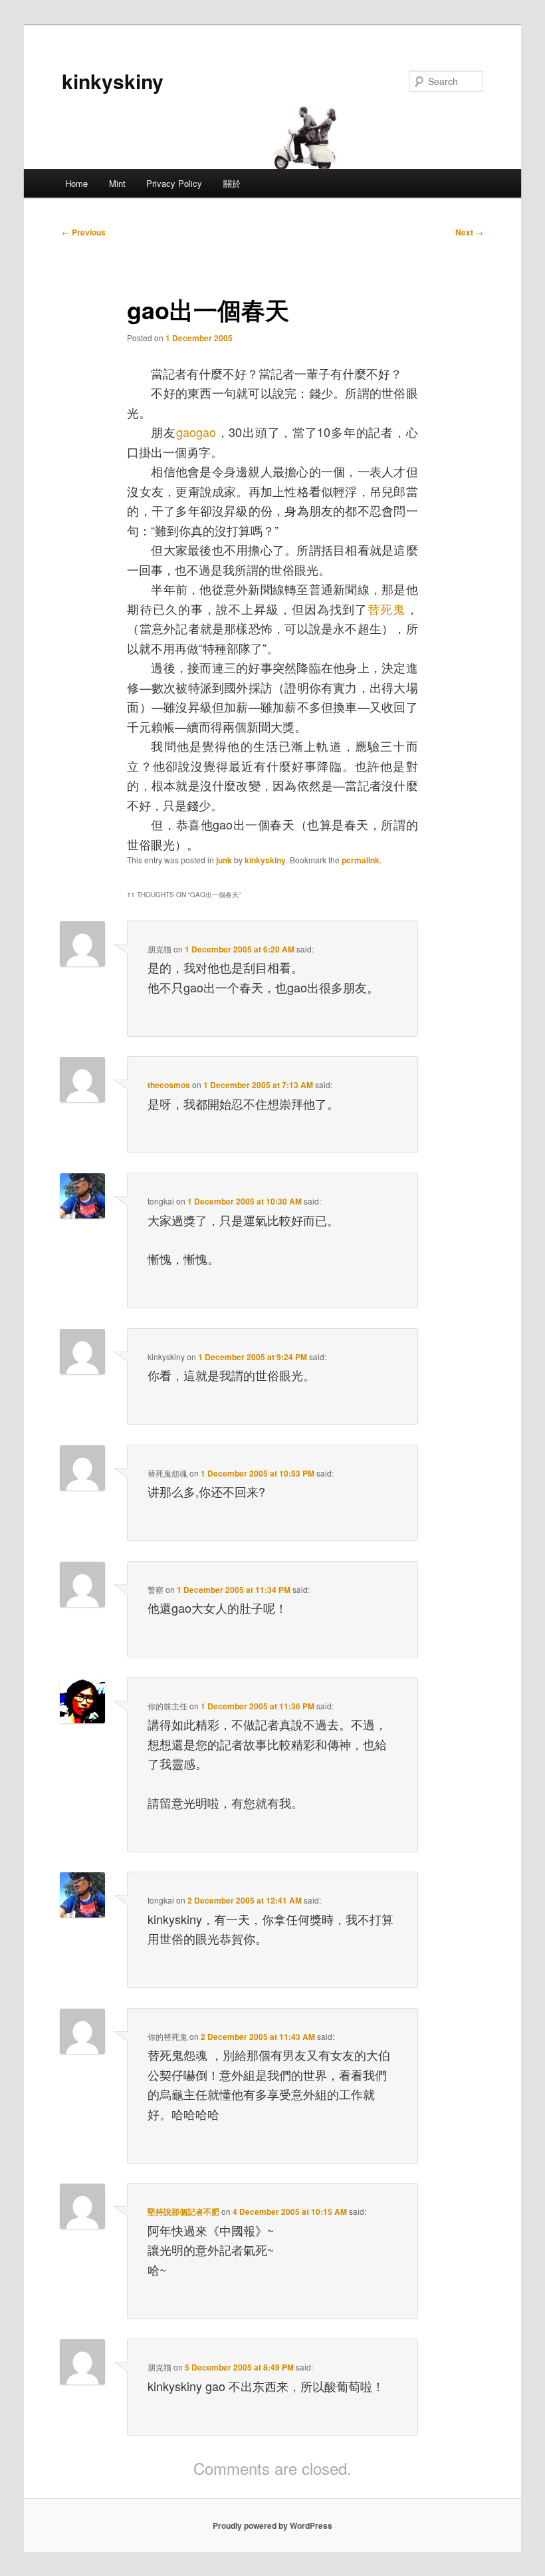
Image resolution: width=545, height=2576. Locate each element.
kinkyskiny (113, 81)
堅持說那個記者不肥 (183, 2212)
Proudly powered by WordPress (272, 2525)
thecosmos (169, 1085)
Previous (84, 232)
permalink (361, 860)
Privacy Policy (174, 183)
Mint (117, 183)
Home (76, 183)
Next (469, 232)
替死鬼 (386, 609)
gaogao (196, 432)
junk (224, 860)
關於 (232, 183)
